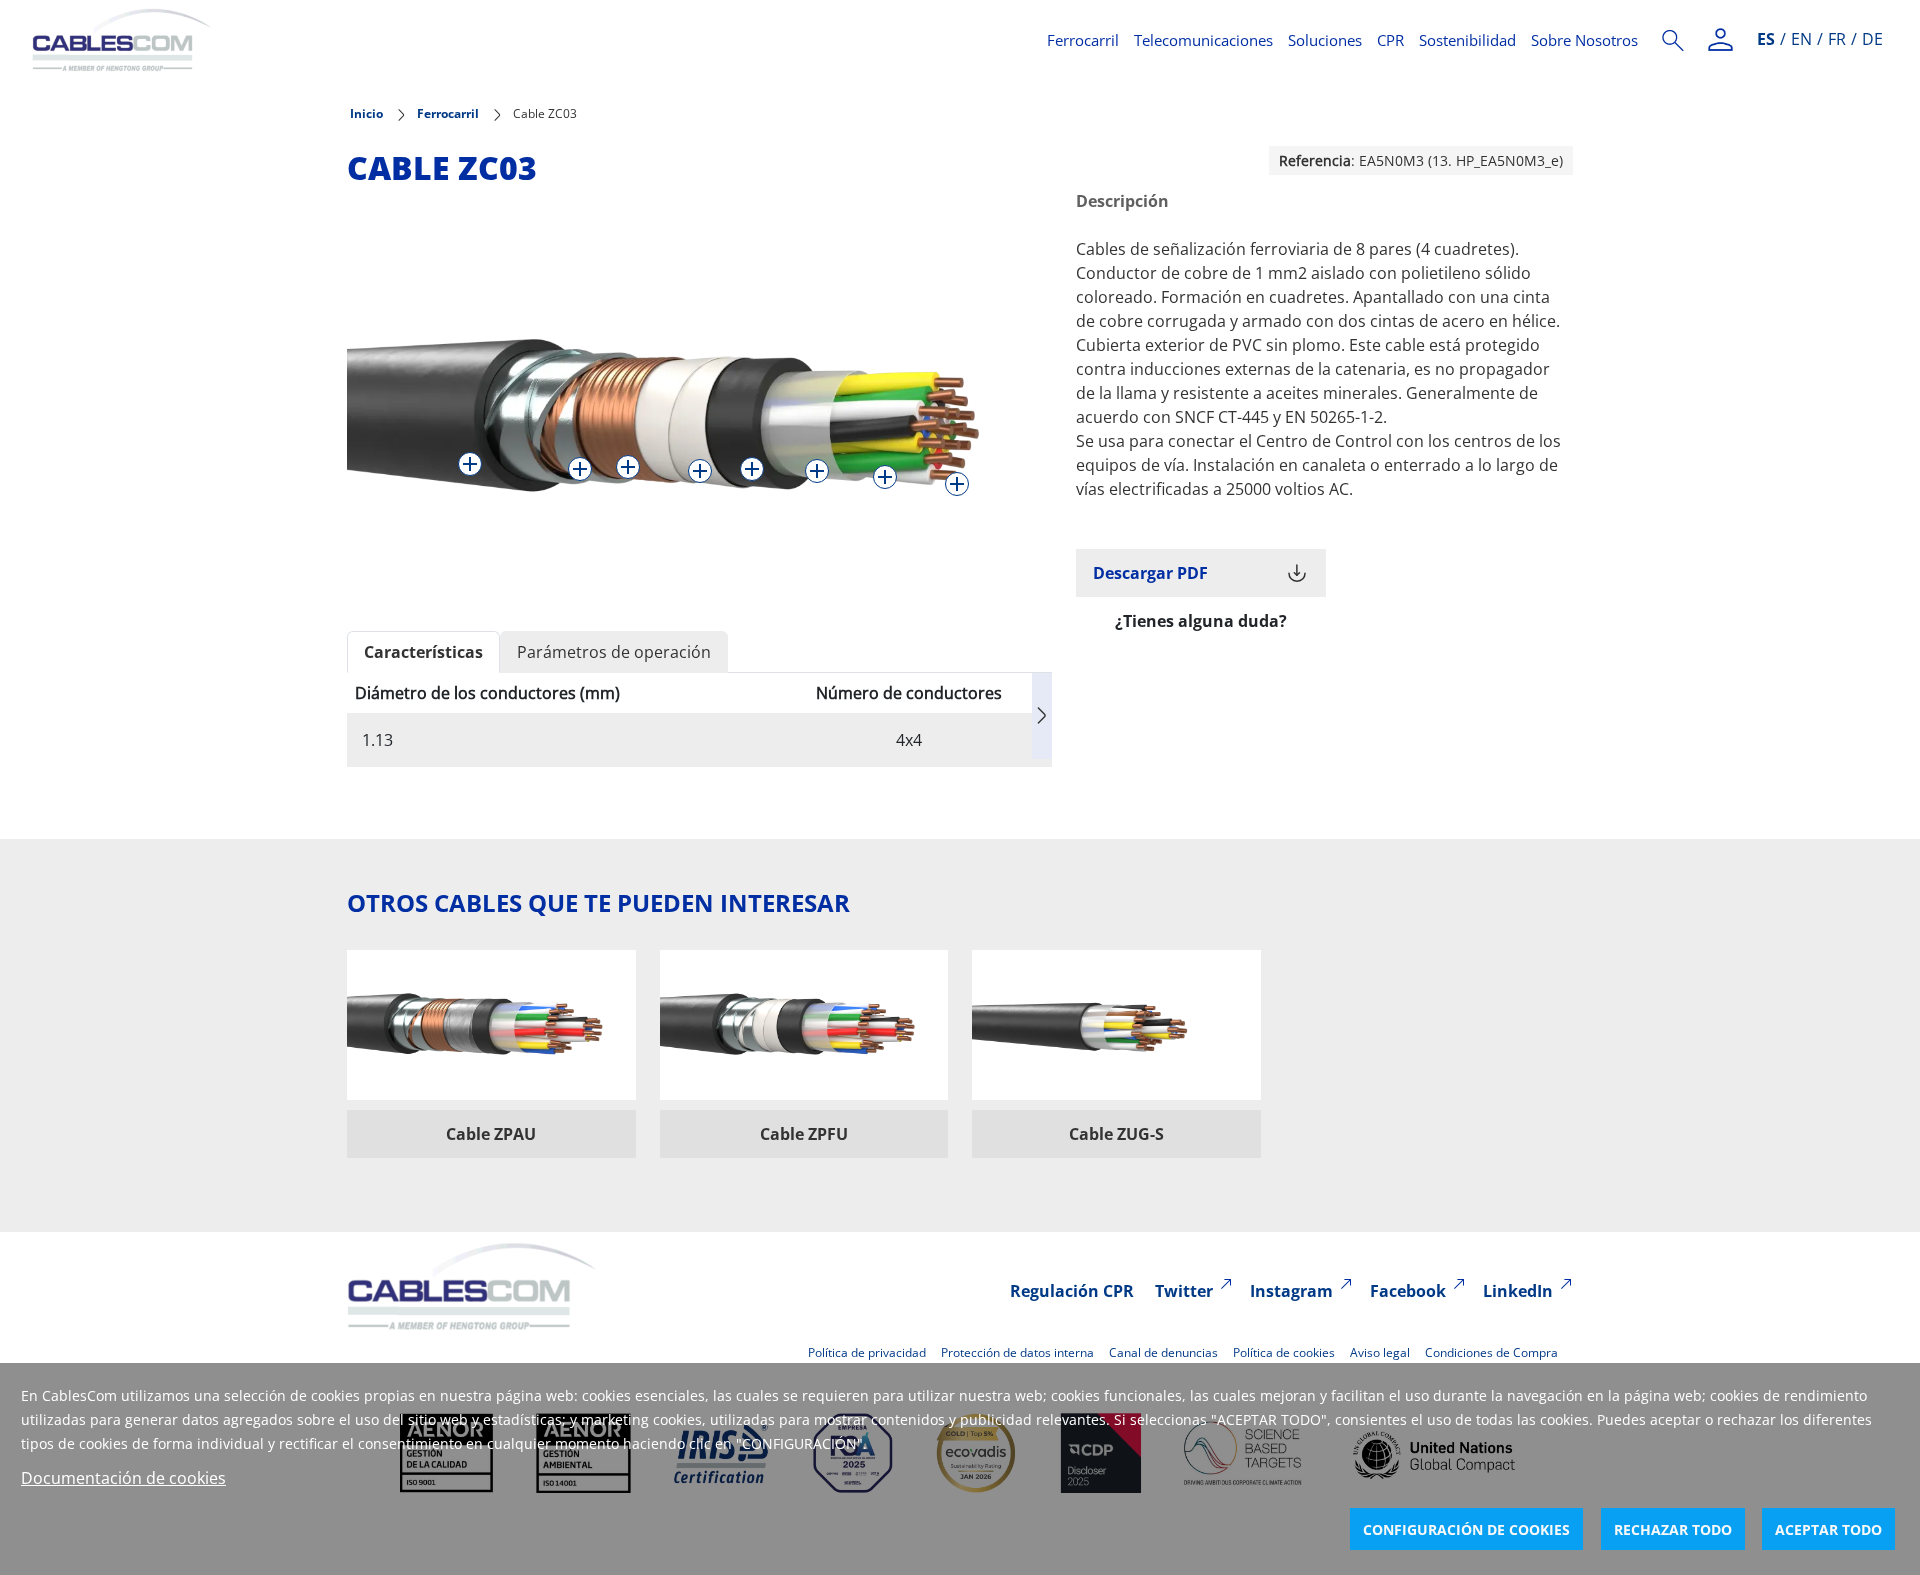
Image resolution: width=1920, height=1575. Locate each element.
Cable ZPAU (491, 1134)
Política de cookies (1284, 1352)
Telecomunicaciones (1203, 40)
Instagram (1291, 1291)
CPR (1390, 40)
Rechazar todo (1673, 1529)
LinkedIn (1518, 1291)
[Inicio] (527, 40)
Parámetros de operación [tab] (614, 652)
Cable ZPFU (804, 1134)
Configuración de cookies (1466, 1529)
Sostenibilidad (1467, 40)
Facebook (1408, 1291)
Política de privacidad (867, 1352)
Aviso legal (1380, 1352)
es (1766, 39)
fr (1837, 39)
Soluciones (1325, 40)
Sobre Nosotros (1584, 40)
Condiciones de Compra (1491, 1352)
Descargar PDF (1150, 573)
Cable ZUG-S (1116, 1134)
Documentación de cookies (123, 1478)
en (1801, 39)
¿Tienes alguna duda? (1201, 621)
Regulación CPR (1072, 1291)
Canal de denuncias (1163, 1352)
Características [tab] (423, 652)
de (1872, 39)
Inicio (366, 113)
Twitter (1184, 1291)
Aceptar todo (1828, 1529)
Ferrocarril (1083, 40)
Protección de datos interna (1017, 1352)
